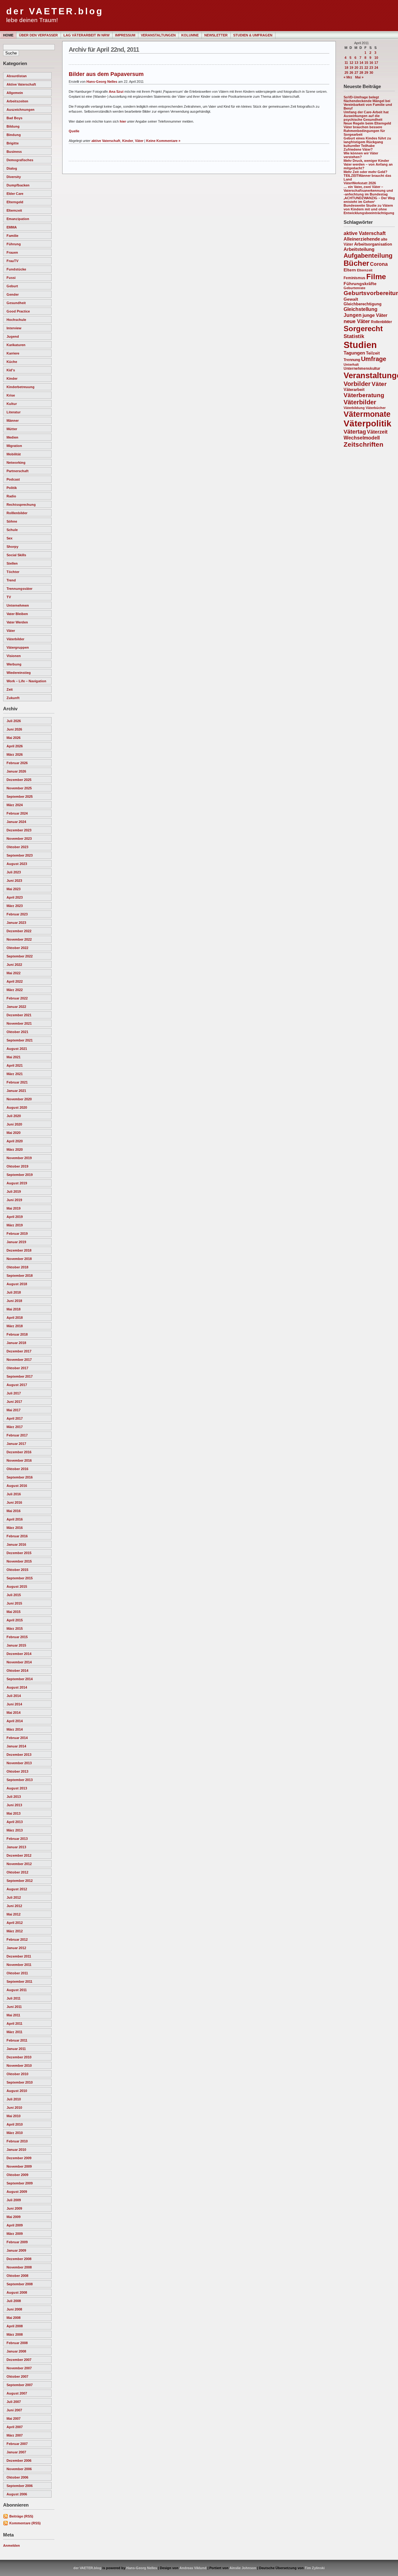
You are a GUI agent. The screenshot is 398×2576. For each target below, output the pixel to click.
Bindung (14, 135)
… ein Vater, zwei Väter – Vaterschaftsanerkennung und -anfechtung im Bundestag (368, 190)
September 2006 (20, 2486)
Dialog (12, 168)
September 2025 (20, 797)
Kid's (11, 370)
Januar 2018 (16, 1343)
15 (366, 63)
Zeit (10, 689)
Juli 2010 (14, 2099)
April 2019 (15, 1217)
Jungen (353, 315)
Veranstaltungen (158, 35)
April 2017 (15, 1418)
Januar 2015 (16, 1645)
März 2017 (15, 1427)
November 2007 (19, 2368)
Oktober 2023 (17, 847)
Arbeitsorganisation (373, 244)
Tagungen (354, 353)
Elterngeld (15, 202)
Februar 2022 (17, 998)
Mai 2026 (14, 738)
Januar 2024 (16, 822)
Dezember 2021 (19, 1015)
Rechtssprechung (21, 505)
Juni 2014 (14, 1704)
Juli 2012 (14, 1897)
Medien (12, 437)
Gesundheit (16, 303)
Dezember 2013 (19, 1755)
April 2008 (15, 2326)
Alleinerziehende (362, 239)
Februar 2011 (17, 2040)
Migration (14, 446)
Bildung (13, 126)
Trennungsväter (19, 589)
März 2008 (15, 2334)
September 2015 (20, 1578)
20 (356, 68)
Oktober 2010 (17, 2074)
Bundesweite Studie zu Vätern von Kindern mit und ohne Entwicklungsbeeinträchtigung (369, 209)
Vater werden (17, 622)
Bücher (356, 263)
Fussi (11, 278)
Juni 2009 (14, 2208)
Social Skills (16, 555)
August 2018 (17, 1284)
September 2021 (20, 1040)
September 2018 (20, 1276)
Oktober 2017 (17, 1368)
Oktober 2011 (17, 1973)
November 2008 (19, 2267)
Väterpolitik (368, 423)
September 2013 (20, 1780)
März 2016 (15, 1528)
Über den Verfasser (38, 35)
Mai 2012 (14, 1914)
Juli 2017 (14, 1393)
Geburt (12, 286)
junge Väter (375, 315)
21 (361, 68)
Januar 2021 (16, 1091)
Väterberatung (364, 395)
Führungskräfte (360, 284)
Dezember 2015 (19, 1553)
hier (123, 121)
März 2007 (15, 2435)
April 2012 (15, 1923)
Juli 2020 (14, 1116)
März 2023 (15, 906)
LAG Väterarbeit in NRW (86, 35)
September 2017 (20, 1376)
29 (366, 73)
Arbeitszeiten (17, 101)
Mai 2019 (14, 1208)
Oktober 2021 (17, 1032)
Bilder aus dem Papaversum (106, 74)
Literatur (14, 412)
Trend (11, 580)
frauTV (12, 261)
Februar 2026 (17, 763)
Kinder (12, 378)
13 (356, 63)
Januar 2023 (16, 923)
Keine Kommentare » (163, 141)
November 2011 (19, 1965)
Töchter (13, 572)
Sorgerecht (363, 329)
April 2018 (15, 1318)
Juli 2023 (14, 872)
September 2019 (20, 1175)
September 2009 (20, 2183)
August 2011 (17, 1990)
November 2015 (19, 1561)
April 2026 (15, 746)
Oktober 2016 (17, 1469)
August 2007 (17, 2393)
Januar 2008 (16, 2351)
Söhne (12, 521)
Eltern (350, 270)
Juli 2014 (14, 1696)
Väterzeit (377, 432)
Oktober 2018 (17, 1267)
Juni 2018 (14, 1301)
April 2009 (15, 2225)
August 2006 (17, 2494)
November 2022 (19, 939)
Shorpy (12, 547)
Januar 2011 (16, 2049)
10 (376, 58)
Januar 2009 (16, 2250)
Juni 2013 (14, 1805)
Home (8, 35)
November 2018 (19, 1259)
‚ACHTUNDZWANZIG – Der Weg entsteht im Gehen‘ (369, 200)
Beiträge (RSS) (21, 2516)
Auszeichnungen (21, 110)
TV (9, 597)
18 (346, 68)
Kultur (12, 404)
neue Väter (357, 321)
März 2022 (15, 990)
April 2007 (15, 2427)
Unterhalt (351, 364)
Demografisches (20, 160)
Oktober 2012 (17, 1872)
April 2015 (15, 1620)
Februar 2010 (17, 2141)
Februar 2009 (17, 2242)
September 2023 (20, 855)
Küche (12, 362)
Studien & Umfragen (253, 35)
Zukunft (13, 698)
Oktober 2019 (17, 1166)
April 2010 (15, 2124)
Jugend (13, 336)
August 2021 (17, 1049)
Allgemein (15, 93)
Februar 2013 (17, 1839)
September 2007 (20, 2385)
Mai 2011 (13, 2015)
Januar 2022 (16, 1007)
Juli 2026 (14, 721)
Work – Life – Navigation (26, 681)
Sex (9, 538)
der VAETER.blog (55, 11)
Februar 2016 (17, 1536)
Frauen (12, 252)
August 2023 (17, 864)
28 (361, 73)
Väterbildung (354, 408)
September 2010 (20, 2082)
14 (361, 63)
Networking (16, 463)
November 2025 (19, 788)
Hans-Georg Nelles (102, 82)
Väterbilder (15, 639)
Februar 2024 (17, 813)
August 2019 (17, 1183)
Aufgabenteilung (368, 256)
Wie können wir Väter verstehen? (361, 155)
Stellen (12, 563)
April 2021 (15, 1065)
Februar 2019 (17, 1234)
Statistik (354, 336)
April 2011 (14, 2024)
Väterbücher (376, 408)
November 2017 (19, 1360)
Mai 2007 (14, 2419)
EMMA (12, 227)
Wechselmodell (362, 438)
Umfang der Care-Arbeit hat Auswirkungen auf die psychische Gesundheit (366, 116)
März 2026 (15, 754)
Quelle (74, 131)
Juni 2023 (14, 881)
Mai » (359, 77)
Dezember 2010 (19, 2057)
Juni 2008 (14, 2309)
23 (371, 68)
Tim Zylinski (315, 2568)
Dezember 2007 (19, 2360)
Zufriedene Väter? (358, 149)
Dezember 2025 (19, 780)
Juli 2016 (14, 1494)
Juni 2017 (14, 1402)
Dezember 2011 (19, 1956)
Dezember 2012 (19, 1855)
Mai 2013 (14, 1813)
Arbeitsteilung (359, 249)
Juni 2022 (14, 965)
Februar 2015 (17, 1637)
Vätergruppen (18, 647)
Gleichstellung (361, 309)
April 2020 (15, 1141)
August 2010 (17, 2091)
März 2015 (15, 1629)
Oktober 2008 (17, 2276)
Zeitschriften (363, 444)
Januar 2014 (16, 1746)
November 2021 (19, 1023)
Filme (376, 277)
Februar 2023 (17, 914)
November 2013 (19, 1763)
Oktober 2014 (17, 1671)
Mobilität (14, 454)
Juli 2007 (14, 2402)
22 (366, 68)
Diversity (14, 177)
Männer (13, 421)
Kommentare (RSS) (25, 2523)
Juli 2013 (14, 1797)
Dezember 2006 (19, 2461)
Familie (12, 236)
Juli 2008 (14, 2301)
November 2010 (19, 2066)
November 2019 (19, 1158)
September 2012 (20, 1881)
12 (351, 63)
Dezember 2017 (19, 1351)
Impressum (125, 35)
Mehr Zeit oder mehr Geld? (366, 172)
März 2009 (15, 2234)
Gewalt (351, 299)
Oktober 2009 (17, 2175)
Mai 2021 (14, 1057)
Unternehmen (18, 605)
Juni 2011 (14, 2007)
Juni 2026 (14, 729)
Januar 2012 (16, 1948)
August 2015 (17, 1586)
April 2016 (15, 1519)
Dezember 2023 (19, 830)
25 (346, 73)
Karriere (13, 353)
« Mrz (348, 77)
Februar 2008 (17, 2343)
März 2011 (14, 2032)
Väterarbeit (354, 390)
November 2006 (19, 2469)
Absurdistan (17, 76)
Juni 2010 (14, 2108)
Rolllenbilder (17, 513)
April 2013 (15, 1822)
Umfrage (374, 359)
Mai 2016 (14, 1511)
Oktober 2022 (17, 948)
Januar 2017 (16, 1444)
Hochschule (16, 320)
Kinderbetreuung (21, 387)
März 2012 (15, 1931)
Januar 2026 (16, 771)
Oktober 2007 (17, 2376)
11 (346, 63)
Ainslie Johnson (243, 2568)
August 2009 (17, 2192)
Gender (13, 294)
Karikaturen (16, 345)
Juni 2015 (14, 1603)
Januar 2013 (16, 1847)
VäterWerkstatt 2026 (360, 183)
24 (376, 68)
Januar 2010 (16, 2150)
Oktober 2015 (17, 1570)
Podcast (13, 479)
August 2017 (17, 1385)
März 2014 (15, 1729)
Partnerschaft (18, 471)
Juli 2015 (14, 1595)
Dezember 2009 (19, 2158)
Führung (14, 244)
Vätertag (355, 432)
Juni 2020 (14, 1124)
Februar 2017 (17, 1435)
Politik (12, 488)
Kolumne (190, 35)
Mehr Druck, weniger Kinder (366, 161)
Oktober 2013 (17, 1771)
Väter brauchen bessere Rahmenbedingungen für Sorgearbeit (364, 131)
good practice (18, 311)
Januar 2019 (16, 1242)
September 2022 (20, 956)
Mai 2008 (14, 2318)
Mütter (12, 429)
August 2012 (17, 1889)
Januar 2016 (16, 1544)
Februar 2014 (17, 1738)
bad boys (14, 118)
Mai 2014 (14, 1713)
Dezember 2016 (19, 1452)
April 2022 (15, 981)
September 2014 (20, 1679)
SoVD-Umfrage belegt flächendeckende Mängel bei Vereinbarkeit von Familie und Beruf (368, 103)
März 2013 (15, 1830)
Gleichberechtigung (363, 304)
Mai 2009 (14, 2217)
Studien (360, 345)
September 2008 (20, 2284)
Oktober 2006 (17, 2477)
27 (356, 73)
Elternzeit (14, 210)
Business (14, 152)
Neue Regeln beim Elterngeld (367, 123)
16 (371, 63)
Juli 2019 (14, 1192)
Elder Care (15, 194)
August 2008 (17, 2292)
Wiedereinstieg (19, 673)
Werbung (14, 664)
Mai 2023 (14, 889)
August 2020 (17, 1107)
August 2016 (17, 1486)
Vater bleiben (17, 614)
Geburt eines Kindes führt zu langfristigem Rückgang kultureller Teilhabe (367, 142)
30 (371, 73)
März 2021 (15, 1074)
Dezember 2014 (19, 1654)
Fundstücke (16, 269)
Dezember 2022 (19, 931)
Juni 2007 (14, 2410)
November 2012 (19, 1864)
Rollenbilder (382, 322)
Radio (11, 496)
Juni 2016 (14, 1502)
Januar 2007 (16, 2452)
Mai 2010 (14, 2116)
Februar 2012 (17, 1939)
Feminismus (354, 278)
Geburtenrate (354, 288)
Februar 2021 (17, 1082)
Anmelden (12, 2545)
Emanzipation (18, 219)
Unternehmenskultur (362, 369)
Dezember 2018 (19, 1250)
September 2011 (19, 1981)
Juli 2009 (14, 2200)
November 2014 (19, 1662)
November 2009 (19, 2166)
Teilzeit (373, 353)
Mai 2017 (14, 1410)
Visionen (14, 656)
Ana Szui (116, 92)
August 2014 (17, 1687)
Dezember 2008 (19, 2259)
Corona (379, 264)
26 (351, 73)
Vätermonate (367, 414)
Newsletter (216, 35)
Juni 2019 (14, 1200)
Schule (12, 530)
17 (376, 63)
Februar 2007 (17, 2444)
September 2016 (20, 1477)
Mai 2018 (14, 1309)
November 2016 (19, 1460)
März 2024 (15, 805)
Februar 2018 (17, 1334)
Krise (11, 395)
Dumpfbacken (18, 185)
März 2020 (15, 1149)
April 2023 (15, 897)
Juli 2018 (14, 1292)
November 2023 (19, 839)
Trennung (352, 360)
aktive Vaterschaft (21, 84)
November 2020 (19, 1099)
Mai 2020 (14, 1133)
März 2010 (15, 2133)
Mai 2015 (14, 1612)
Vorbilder (357, 384)
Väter (11, 631)
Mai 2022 (14, 973)
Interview (14, 328)
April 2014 (15, 1721)
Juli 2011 (14, 1998)
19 (351, 68)
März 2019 (15, 1225)
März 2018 (15, 1326)
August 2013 (17, 1788)
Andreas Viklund (193, 2568)
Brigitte (13, 143)
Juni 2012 (14, 1906)
